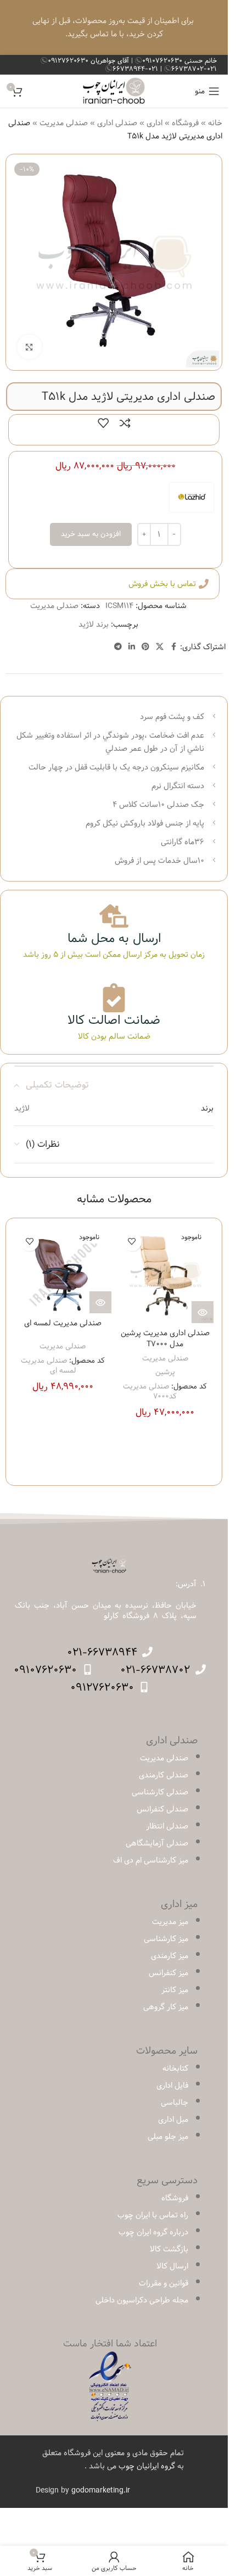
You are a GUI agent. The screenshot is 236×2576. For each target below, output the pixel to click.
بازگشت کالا (169, 2249)
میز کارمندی (170, 1956)
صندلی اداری (117, 123)
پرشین (165, 1372)
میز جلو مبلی (168, 2137)
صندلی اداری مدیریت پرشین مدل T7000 (165, 1339)
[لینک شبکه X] (160, 647)
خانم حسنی (179, 60)
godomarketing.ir (101, 2490)
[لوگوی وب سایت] (114, 91)
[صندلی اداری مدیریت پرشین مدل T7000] (165, 1275)
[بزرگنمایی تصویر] (29, 347)
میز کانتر (175, 1990)
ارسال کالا (172, 2266)
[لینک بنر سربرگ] (114, 27)
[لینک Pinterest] (145, 647)
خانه (215, 123)
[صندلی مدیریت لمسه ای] (63, 1270)
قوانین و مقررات (164, 2283)
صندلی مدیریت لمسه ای (63, 1323)
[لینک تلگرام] (118, 647)
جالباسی (175, 2103)
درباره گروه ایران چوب (153, 2232)
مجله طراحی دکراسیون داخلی (142, 2300)
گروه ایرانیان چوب (147, 2466)
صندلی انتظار (167, 1826)
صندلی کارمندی (164, 1775)
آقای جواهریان (89, 60)
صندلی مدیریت (64, 123)
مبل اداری (173, 2120)
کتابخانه (175, 2068)
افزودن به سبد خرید (91, 534)
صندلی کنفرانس (162, 1809)
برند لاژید (94, 625)
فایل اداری (172, 2086)
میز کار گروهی (166, 2007)
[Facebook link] (173, 647)
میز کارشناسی (166, 1939)
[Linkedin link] (132, 647)
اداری (154, 123)
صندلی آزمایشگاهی (157, 1843)
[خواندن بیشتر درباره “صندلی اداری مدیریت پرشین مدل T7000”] (203, 1312)
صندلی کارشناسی (160, 1792)
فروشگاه (185, 123)
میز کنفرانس (168, 1973)
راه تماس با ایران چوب (153, 2215)
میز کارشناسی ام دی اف (151, 1860)
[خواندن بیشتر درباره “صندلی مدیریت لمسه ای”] (100, 1302)
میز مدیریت (170, 1922)
